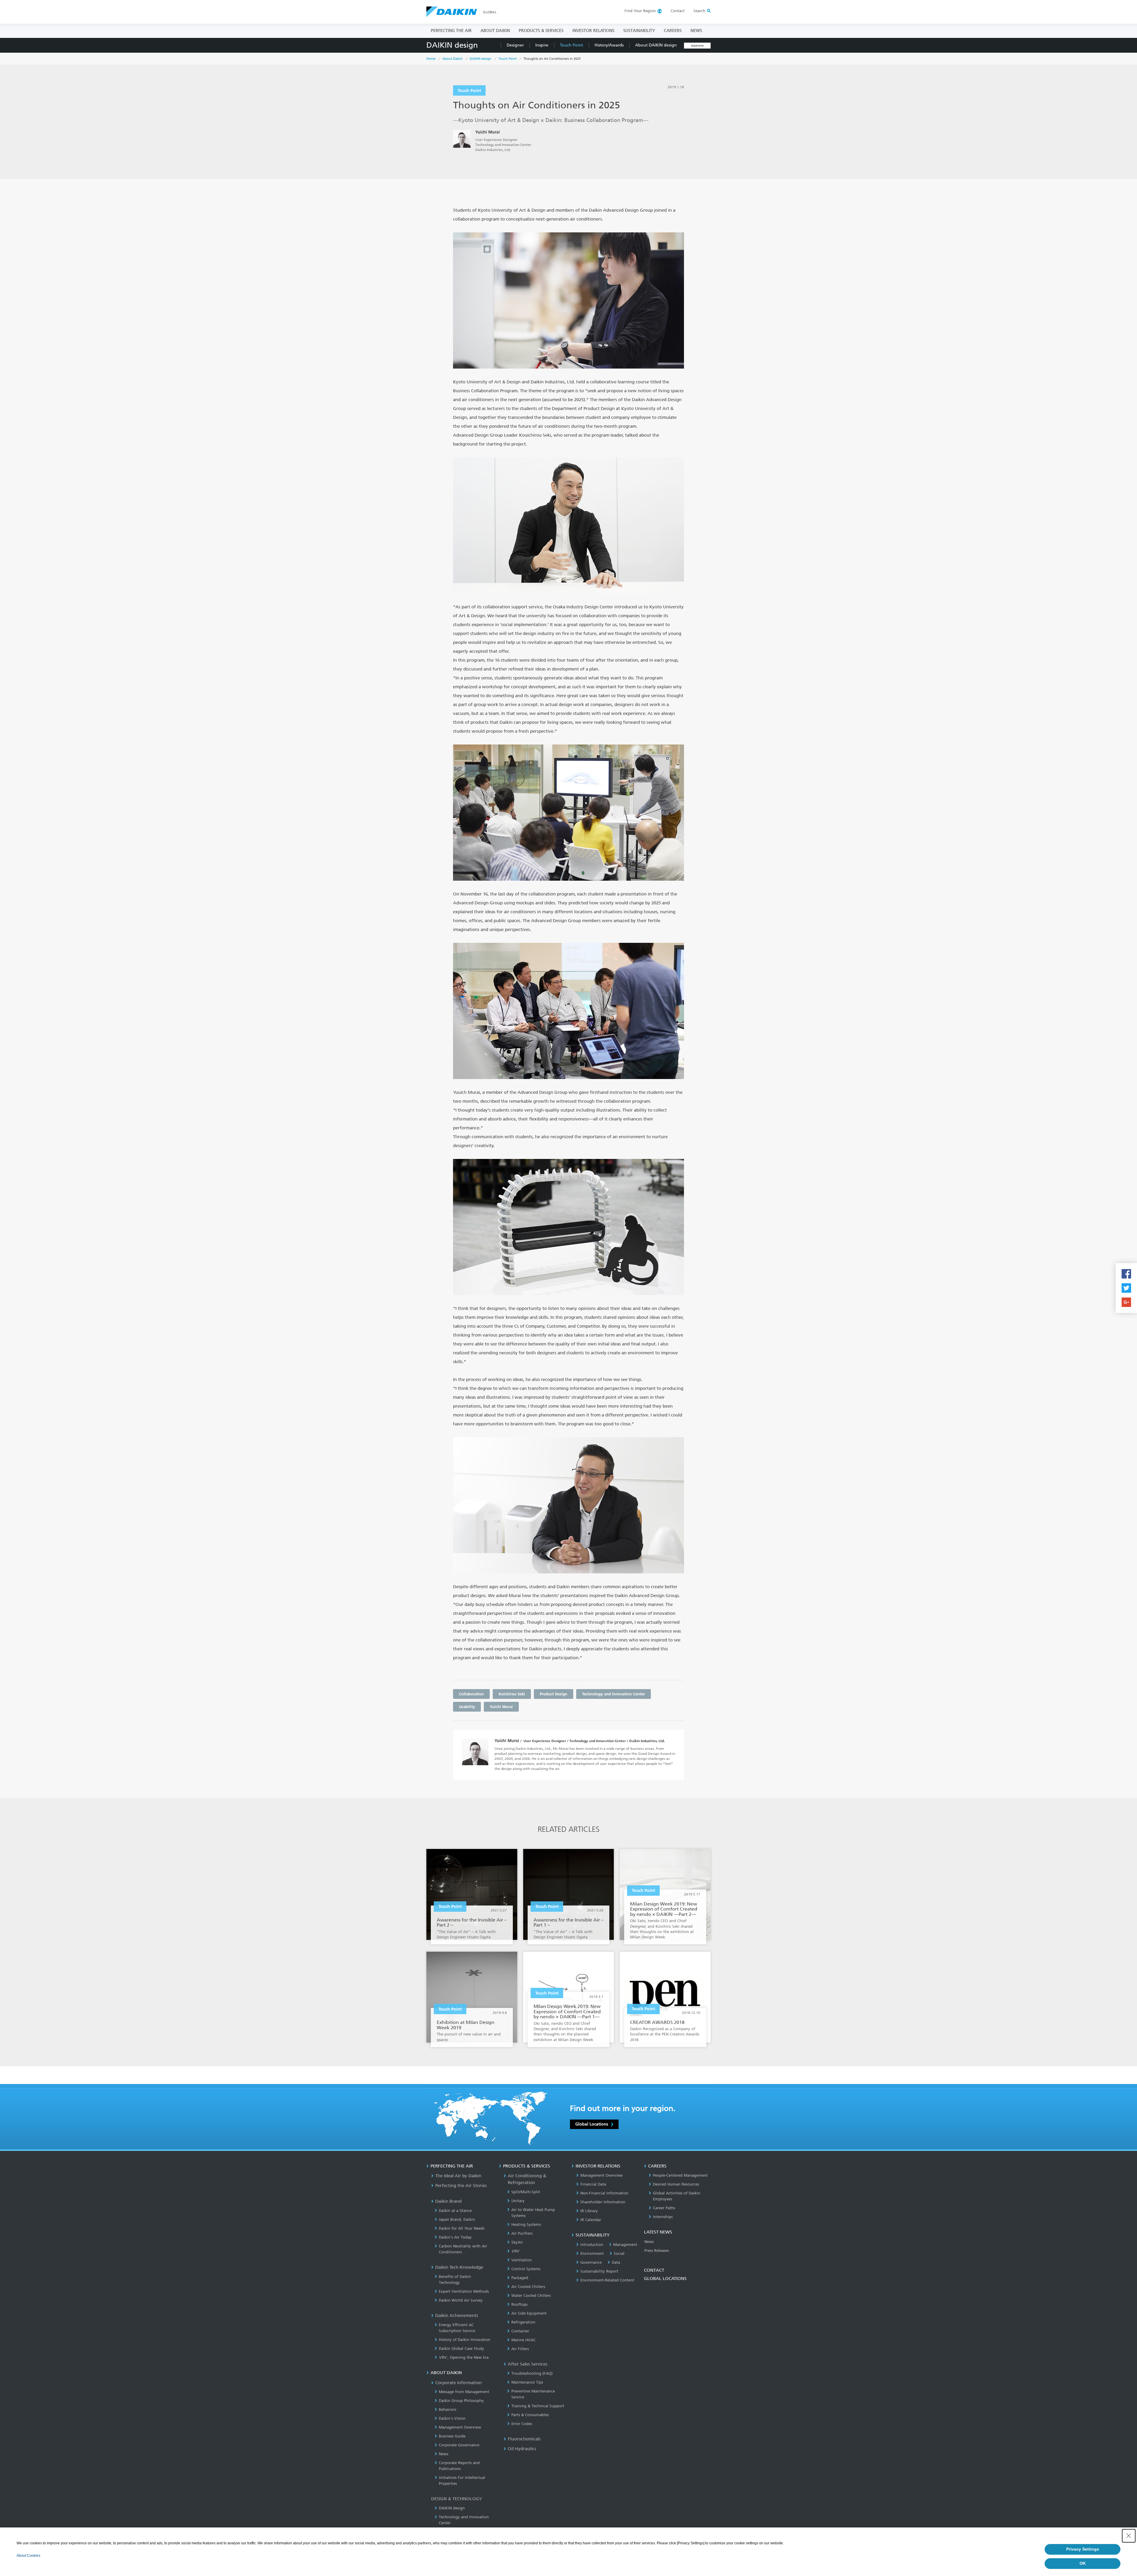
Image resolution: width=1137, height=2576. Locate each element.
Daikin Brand (448, 2201)
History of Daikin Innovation (465, 2340)
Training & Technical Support (538, 2406)
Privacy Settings (1083, 2549)
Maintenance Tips (527, 2382)
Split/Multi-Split (526, 2192)
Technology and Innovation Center (614, 1694)
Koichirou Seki (512, 1694)
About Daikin (453, 59)
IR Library (589, 2211)
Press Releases (657, 2251)
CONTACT (654, 2270)
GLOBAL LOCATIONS (665, 2278)
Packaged (520, 2278)
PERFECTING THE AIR (451, 31)
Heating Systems (526, 2224)
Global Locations (592, 2124)
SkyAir (517, 2242)
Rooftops (519, 2304)
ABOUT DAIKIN (495, 31)
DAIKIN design (452, 45)
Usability (467, 1707)
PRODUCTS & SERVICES (541, 31)
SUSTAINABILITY (639, 31)
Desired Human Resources (676, 2184)
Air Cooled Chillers (528, 2287)
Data (616, 2262)
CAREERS (673, 31)
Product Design (554, 1694)
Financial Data (593, 2184)
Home (431, 59)
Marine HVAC (523, 2340)
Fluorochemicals (524, 2439)
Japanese (697, 46)
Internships (663, 2217)
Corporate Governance (459, 2445)
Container (520, 2331)
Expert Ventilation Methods (464, 2291)
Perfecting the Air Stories (461, 2186)
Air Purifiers (522, 2233)
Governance (591, 2262)
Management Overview (460, 2427)
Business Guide (452, 2436)
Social (619, 2253)
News (444, 2454)
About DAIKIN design (656, 45)
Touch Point (571, 45)
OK (1083, 2563)
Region (640, 11)
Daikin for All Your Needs (462, 2228)
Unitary (518, 2201)
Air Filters (520, 2349)
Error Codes (522, 2424)
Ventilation (522, 2260)
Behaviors (448, 2409)
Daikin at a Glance (455, 2211)
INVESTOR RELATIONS (593, 31)
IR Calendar (591, 2220)
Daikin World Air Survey (461, 2300)
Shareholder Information (603, 2202)
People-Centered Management (680, 2175)
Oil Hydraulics (522, 2449)
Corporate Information (459, 2383)
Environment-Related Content (607, 2280)
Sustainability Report (599, 2271)
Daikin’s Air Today (455, 2237)
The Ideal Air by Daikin (458, 2176)
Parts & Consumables (530, 2415)
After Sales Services (528, 2364)
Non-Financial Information (604, 2193)
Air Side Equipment (529, 2313)
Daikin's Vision (452, 2418)
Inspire (542, 45)
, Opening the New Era (464, 2357)
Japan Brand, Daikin (457, 2219)
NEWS (696, 31)
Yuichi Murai (501, 1707)
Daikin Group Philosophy (461, 2401)
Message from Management (464, 2392)
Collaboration (471, 1694)
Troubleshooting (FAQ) (532, 2373)
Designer (515, 45)
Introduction (592, 2245)
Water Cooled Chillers (531, 2296)
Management (625, 2245)
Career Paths (664, 2208)
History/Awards (609, 45)
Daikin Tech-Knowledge (459, 2267)
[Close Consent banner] (1129, 2536)
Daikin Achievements (457, 2315)
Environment (592, 2253)
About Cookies (28, 2556)
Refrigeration (523, 2322)
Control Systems (526, 2269)
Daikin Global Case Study (461, 2349)
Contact (678, 11)
